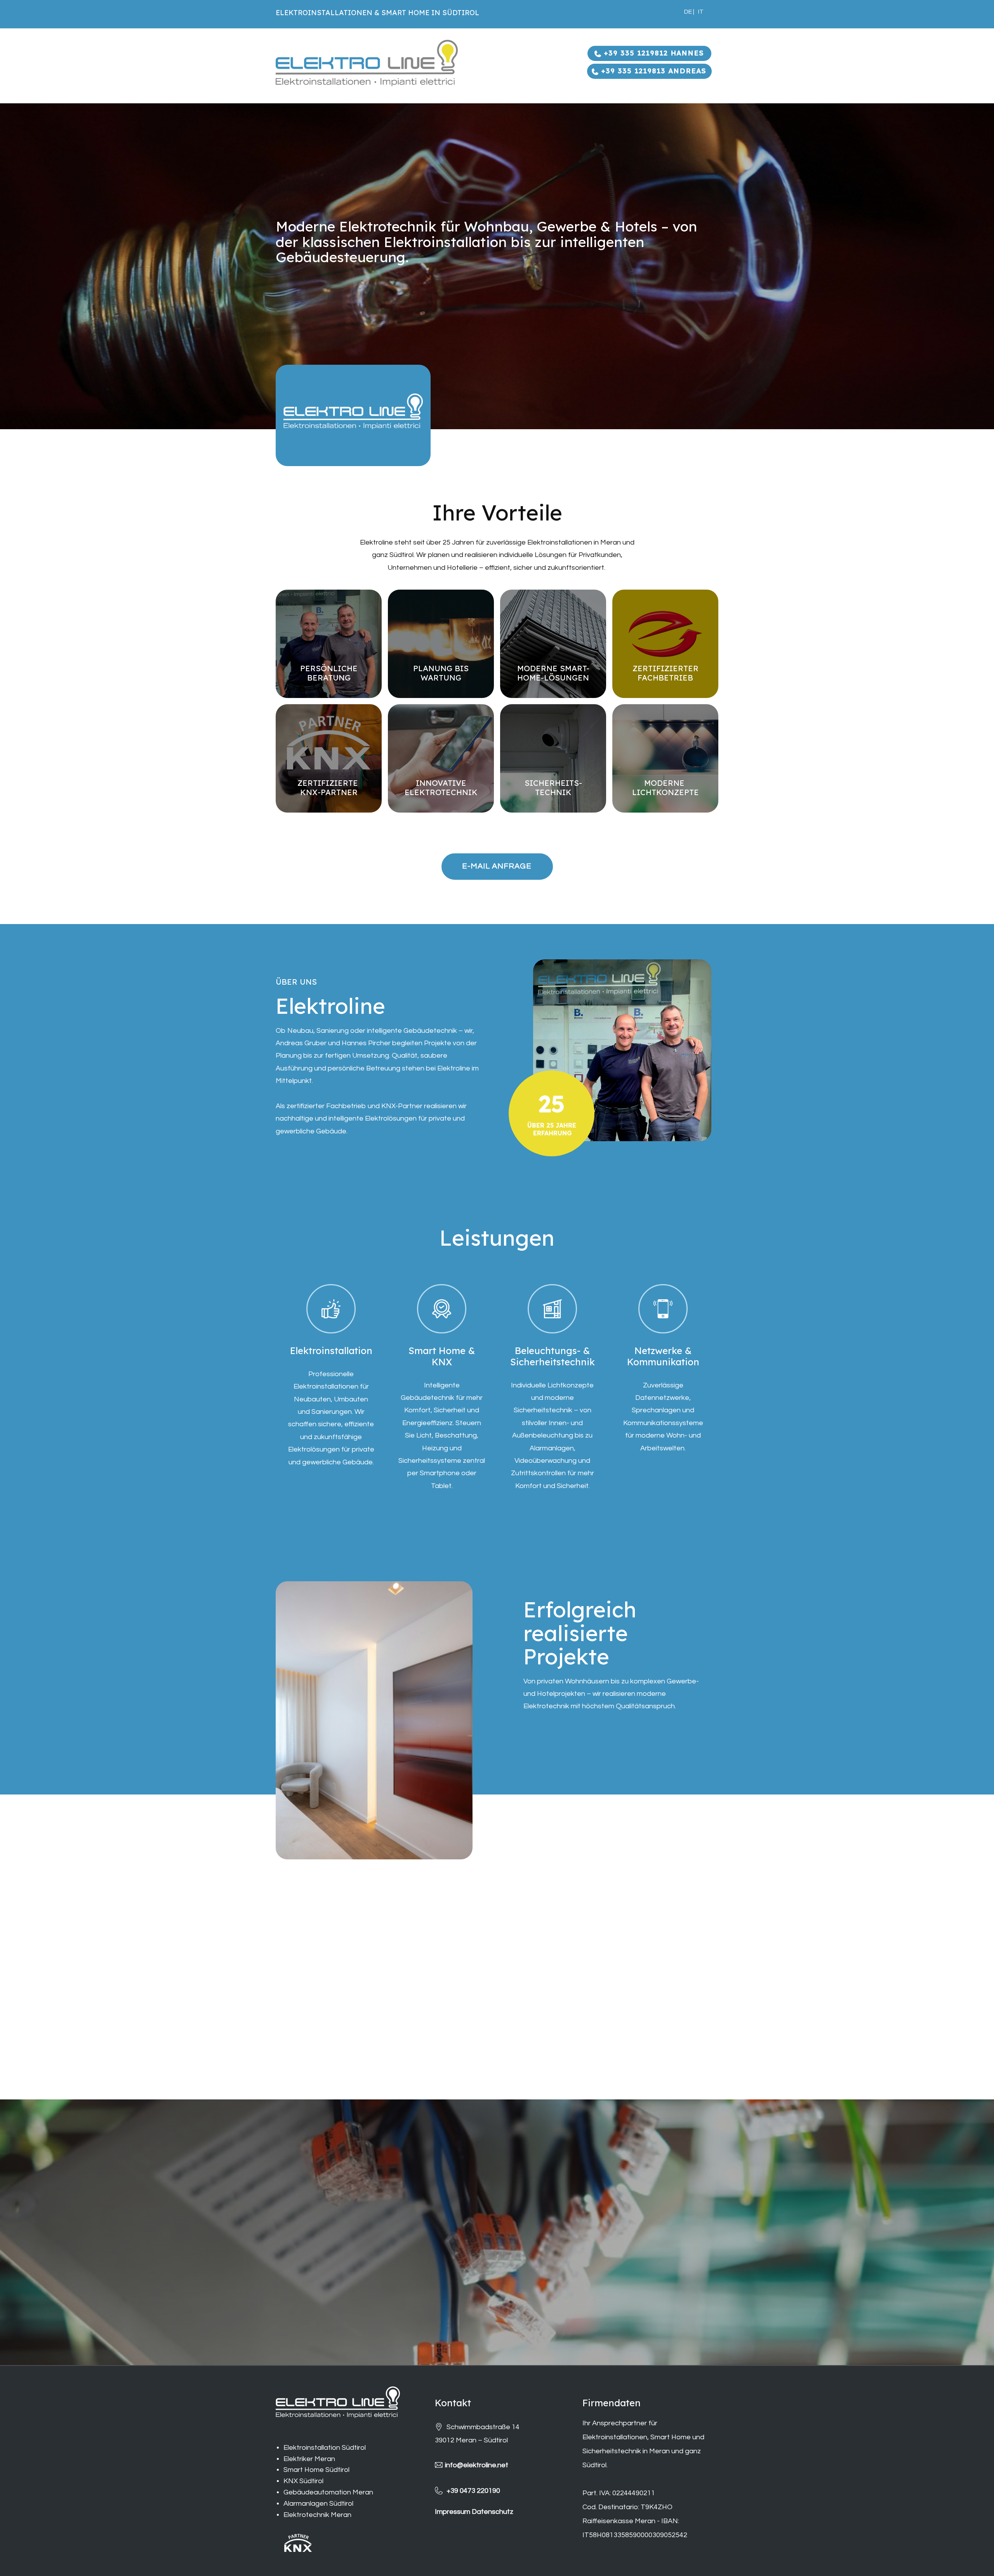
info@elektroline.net (477, 2465)
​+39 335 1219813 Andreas (652, 71)
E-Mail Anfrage (497, 866)
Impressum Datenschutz (474, 2512)
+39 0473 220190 (473, 2490)
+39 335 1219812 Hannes (653, 53)
